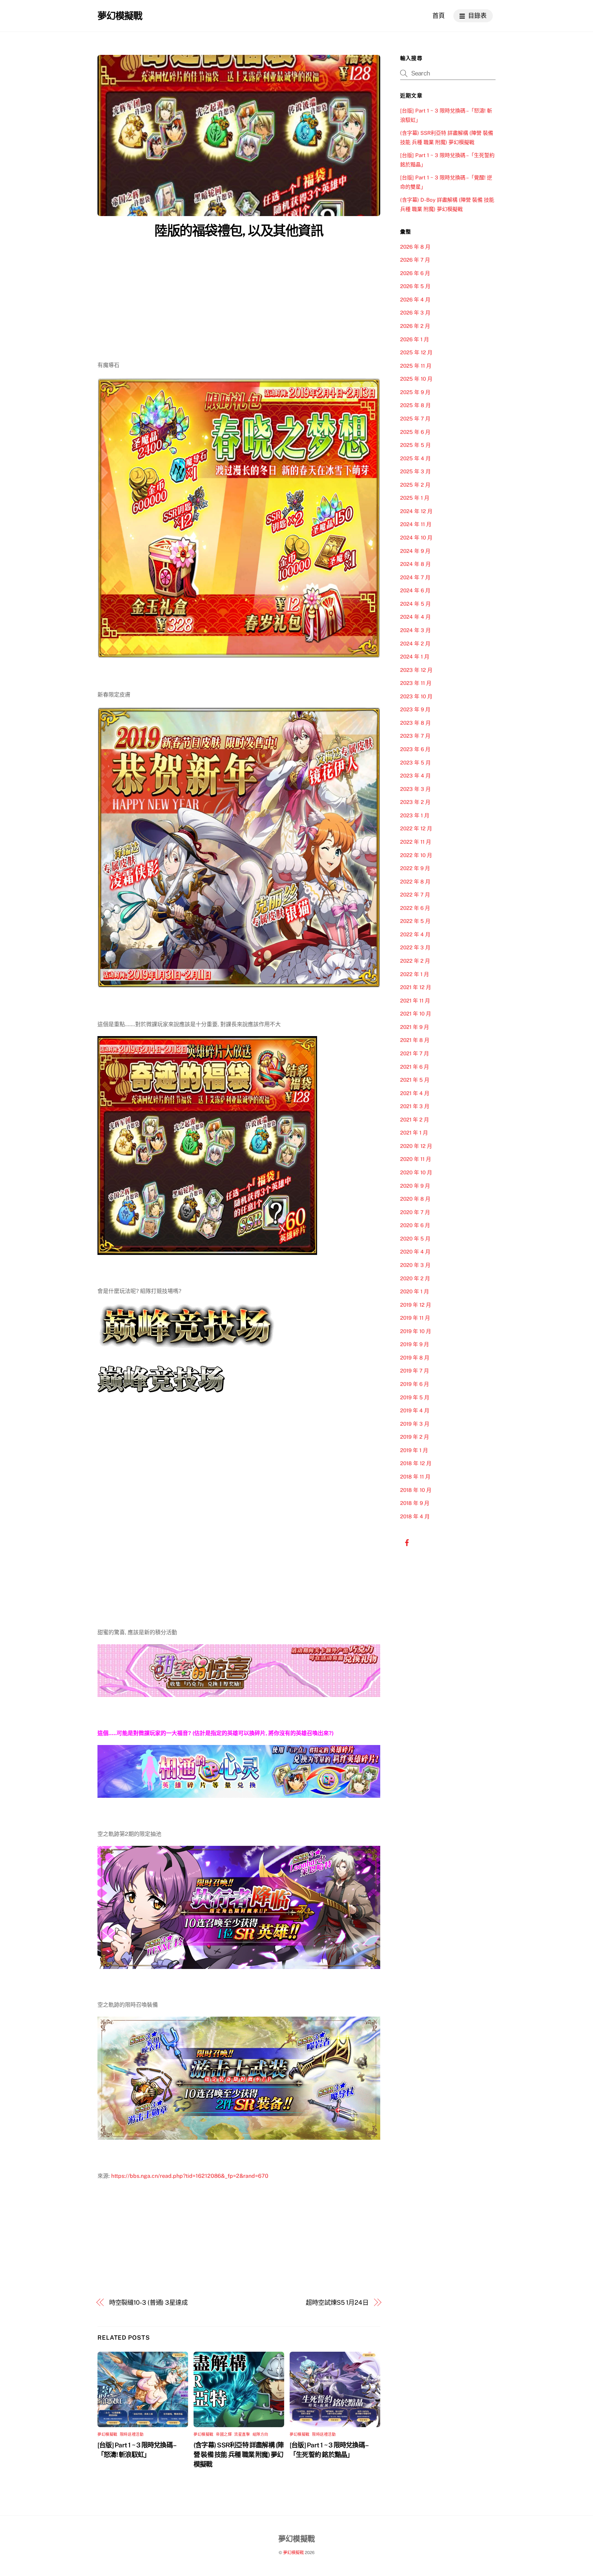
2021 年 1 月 (414, 1133)
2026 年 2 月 (415, 326)
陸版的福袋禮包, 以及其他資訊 (239, 231)
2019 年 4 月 (415, 1410)
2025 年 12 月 (416, 352)
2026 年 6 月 (415, 273)
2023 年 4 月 (415, 776)
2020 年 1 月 (415, 1291)
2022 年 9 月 (415, 868)
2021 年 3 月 (415, 1106)
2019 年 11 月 (415, 1318)
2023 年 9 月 (415, 709)
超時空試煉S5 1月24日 (337, 2302)
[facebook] (407, 1542)
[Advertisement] (239, 293)
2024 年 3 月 (415, 630)
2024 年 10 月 (416, 538)
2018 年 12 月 (416, 1463)
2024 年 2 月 (415, 644)
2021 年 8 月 (415, 1040)
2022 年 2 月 (415, 961)
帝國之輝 (224, 2434)
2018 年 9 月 (415, 1503)
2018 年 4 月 (415, 1516)
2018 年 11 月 (415, 1477)
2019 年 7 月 (415, 1371)
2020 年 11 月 (416, 1159)
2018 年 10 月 (416, 1490)
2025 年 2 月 (415, 485)
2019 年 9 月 (415, 1344)
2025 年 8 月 (415, 405)
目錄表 (477, 16)
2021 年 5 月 (415, 1080)
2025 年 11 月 (416, 366)
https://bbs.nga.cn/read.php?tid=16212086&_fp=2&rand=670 (190, 2176)
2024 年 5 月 (415, 604)
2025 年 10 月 (416, 379)
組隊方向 (260, 2434)
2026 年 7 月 (415, 260)
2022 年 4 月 (415, 934)
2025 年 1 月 (415, 498)
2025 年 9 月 (415, 392)
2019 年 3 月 (415, 1424)
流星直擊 (242, 2434)
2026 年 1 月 (415, 339)
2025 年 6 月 (415, 432)
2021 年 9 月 (415, 1027)
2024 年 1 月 (415, 657)
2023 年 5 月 (415, 763)
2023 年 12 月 (416, 670)
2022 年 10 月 (416, 855)
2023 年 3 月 (415, 789)
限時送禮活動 (132, 2434)
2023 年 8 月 (415, 723)
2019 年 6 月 (415, 1384)
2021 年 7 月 (415, 1053)
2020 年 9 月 (415, 1186)
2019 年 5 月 (415, 1397)
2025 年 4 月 (415, 458)
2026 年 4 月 (415, 300)
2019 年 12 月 (416, 1305)
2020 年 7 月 (415, 1212)
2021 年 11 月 (415, 1001)
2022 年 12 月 (416, 828)
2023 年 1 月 (415, 815)
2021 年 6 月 (415, 1067)
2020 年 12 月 (416, 1146)
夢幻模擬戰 (107, 2434)
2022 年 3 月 (415, 947)
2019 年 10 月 (416, 1331)
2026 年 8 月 (415, 247)
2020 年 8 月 (415, 1199)
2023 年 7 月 (415, 736)
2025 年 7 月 (415, 419)
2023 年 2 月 (415, 802)
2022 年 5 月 (415, 921)
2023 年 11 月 (416, 683)
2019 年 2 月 (415, 1437)
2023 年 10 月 (416, 696)
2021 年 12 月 (416, 987)
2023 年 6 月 (415, 749)
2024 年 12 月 (416, 511)
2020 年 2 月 (415, 1278)
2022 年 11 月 (416, 842)
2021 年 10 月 (416, 1014)
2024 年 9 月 (415, 551)
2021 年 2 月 (415, 1120)
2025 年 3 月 (415, 471)
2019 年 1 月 (414, 1450)
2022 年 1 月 (415, 974)
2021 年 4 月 (415, 1093)
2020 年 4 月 (415, 1252)
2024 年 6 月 (415, 590)
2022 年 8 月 (415, 882)
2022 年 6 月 (415, 908)
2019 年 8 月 (415, 1358)
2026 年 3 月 (415, 313)
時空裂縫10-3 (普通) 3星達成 (148, 2302)
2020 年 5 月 (415, 1239)
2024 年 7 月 (415, 577)
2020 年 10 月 (416, 1172)
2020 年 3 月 (415, 1265)
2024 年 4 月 (415, 617)
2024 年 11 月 (416, 524)
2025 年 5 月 (415, 445)
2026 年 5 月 (415, 286)
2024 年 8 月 (415, 564)
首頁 (439, 16)
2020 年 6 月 (415, 1225)
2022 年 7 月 (415, 895)
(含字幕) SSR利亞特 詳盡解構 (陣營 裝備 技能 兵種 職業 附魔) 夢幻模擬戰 (239, 2455)
